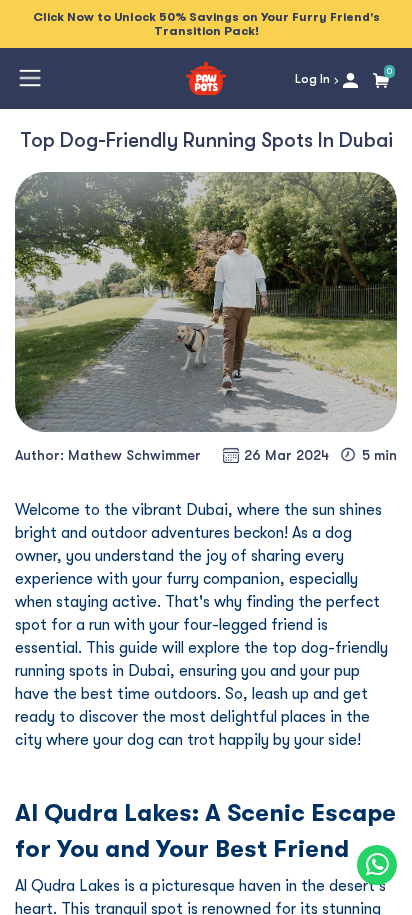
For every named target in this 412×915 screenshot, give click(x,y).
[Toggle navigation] (30, 78)
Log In (314, 79)
